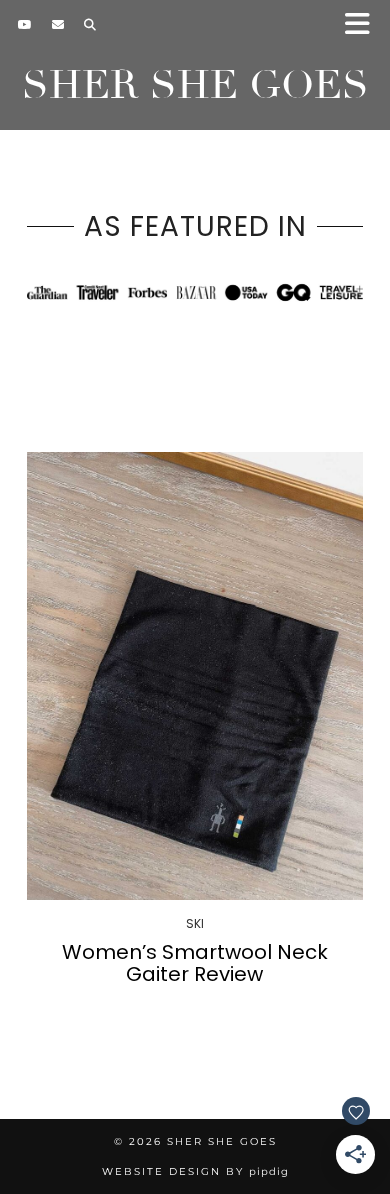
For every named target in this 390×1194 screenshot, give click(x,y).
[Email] (58, 25)
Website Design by (195, 1171)
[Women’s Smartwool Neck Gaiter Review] (195, 676)
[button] (363, 25)
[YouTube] (25, 25)
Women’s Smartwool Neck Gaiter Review (195, 963)
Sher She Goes (195, 85)
